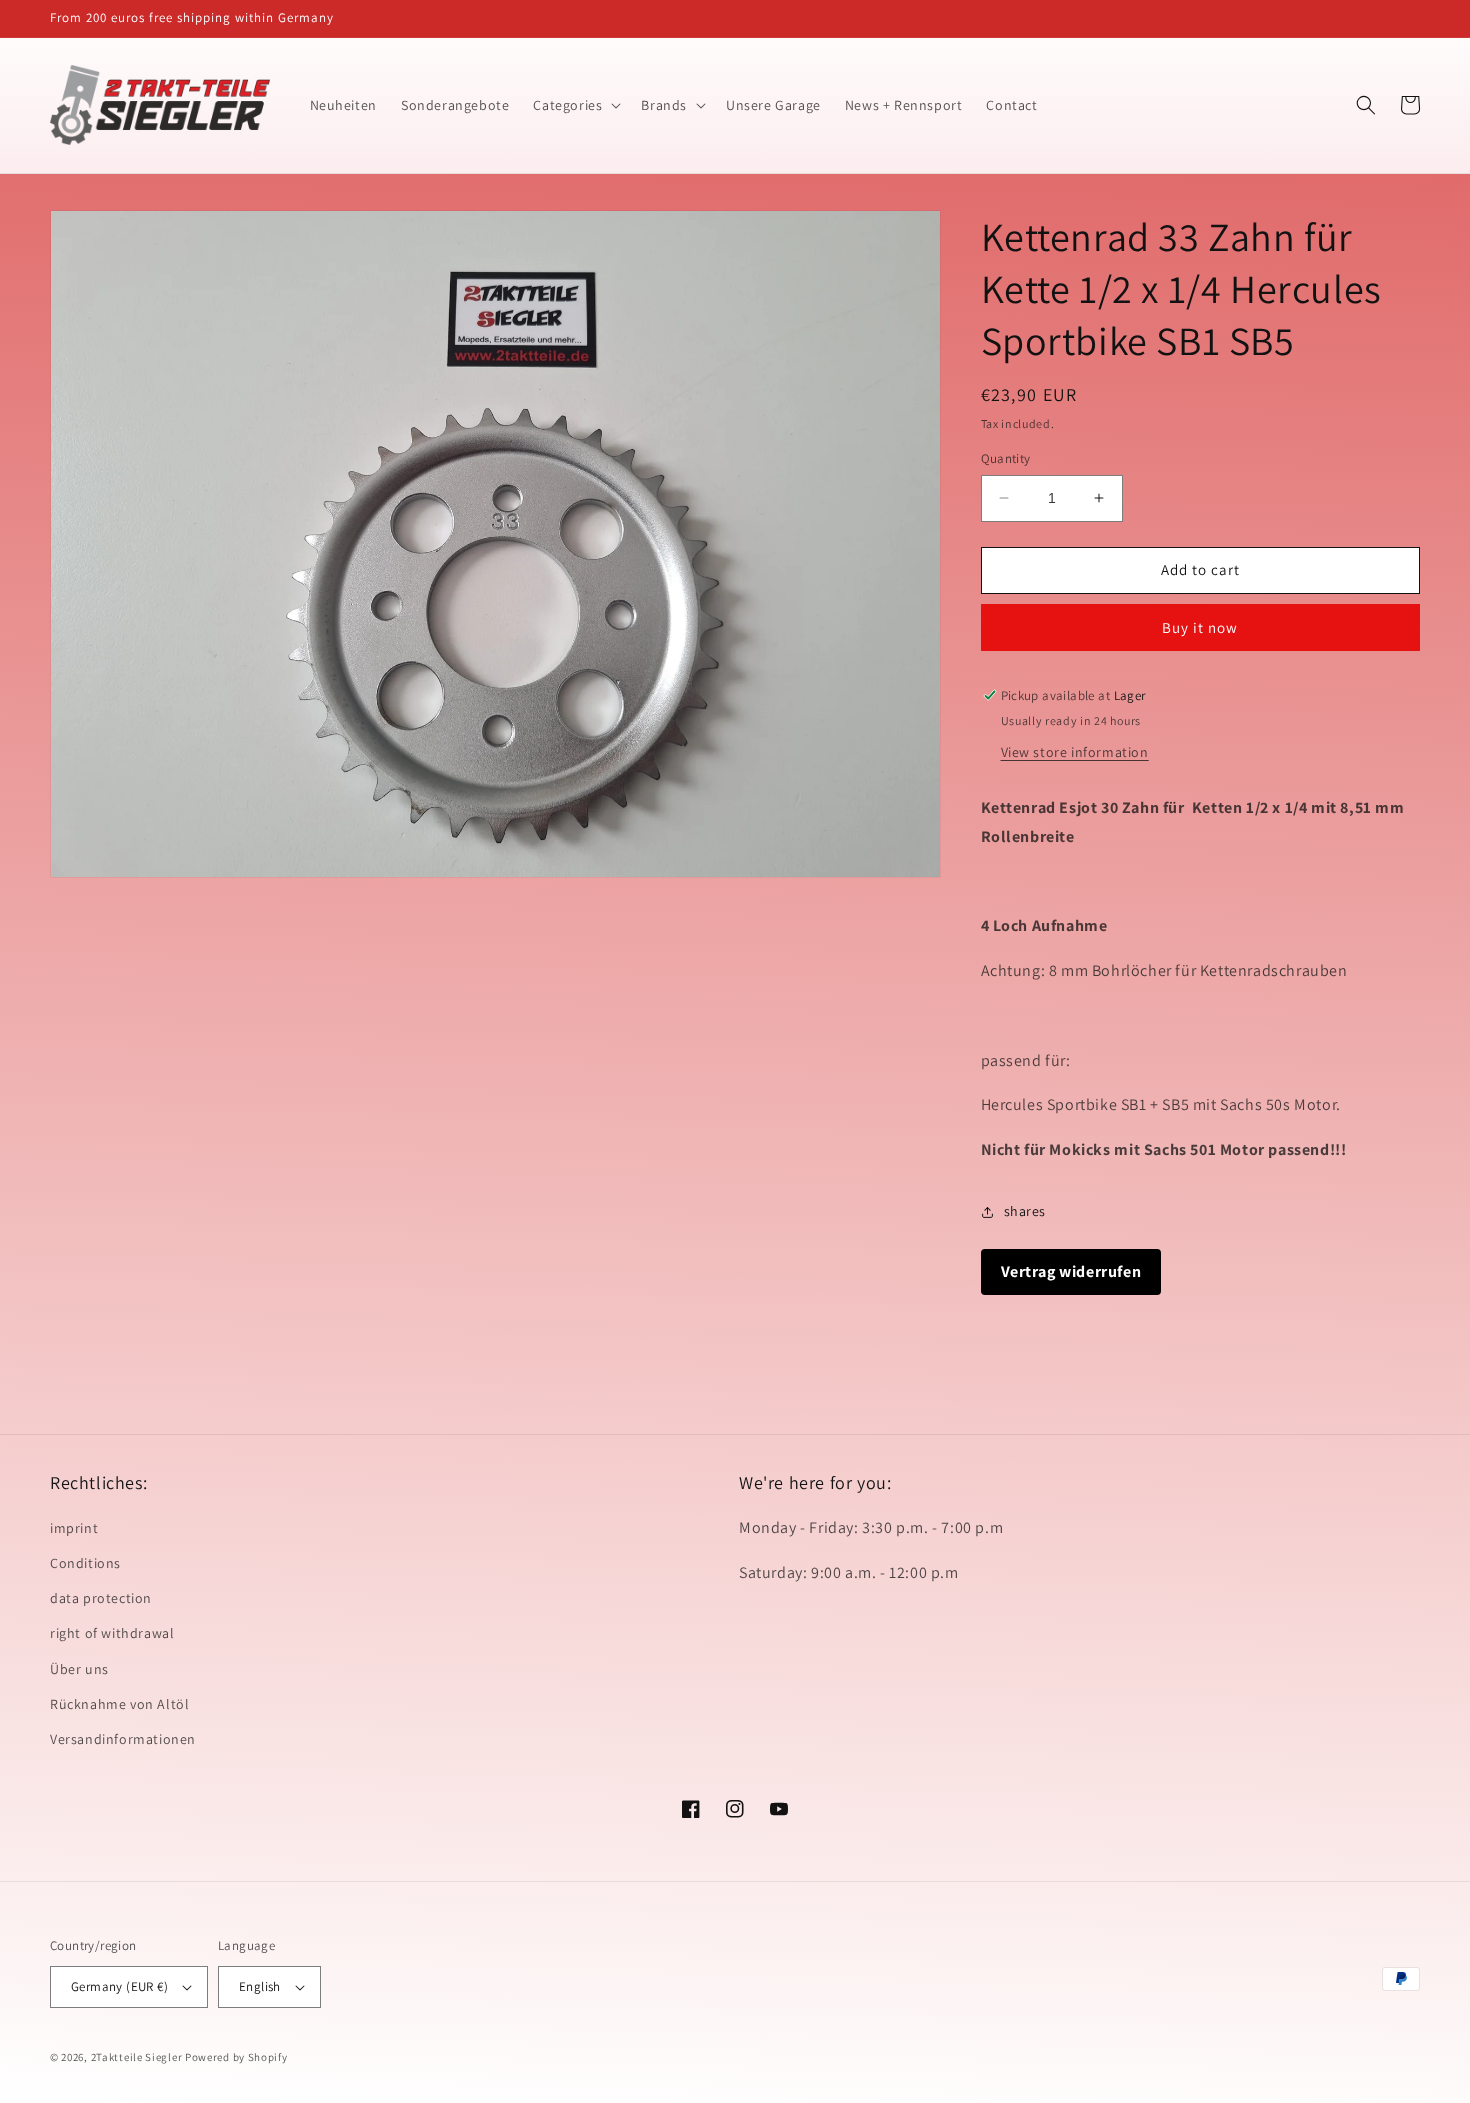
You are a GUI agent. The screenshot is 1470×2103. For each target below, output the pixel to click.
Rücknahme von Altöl (119, 1704)
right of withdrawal (112, 1633)
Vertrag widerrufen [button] (1071, 1271)
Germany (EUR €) (119, 1986)
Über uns (79, 1669)
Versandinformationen (123, 1739)
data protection (101, 1598)
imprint (74, 1528)
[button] (575, 105)
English (260, 1986)
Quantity (1006, 458)
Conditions (85, 1563)
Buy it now (1200, 627)
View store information (1075, 752)
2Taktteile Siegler (137, 2057)
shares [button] (1025, 1211)
